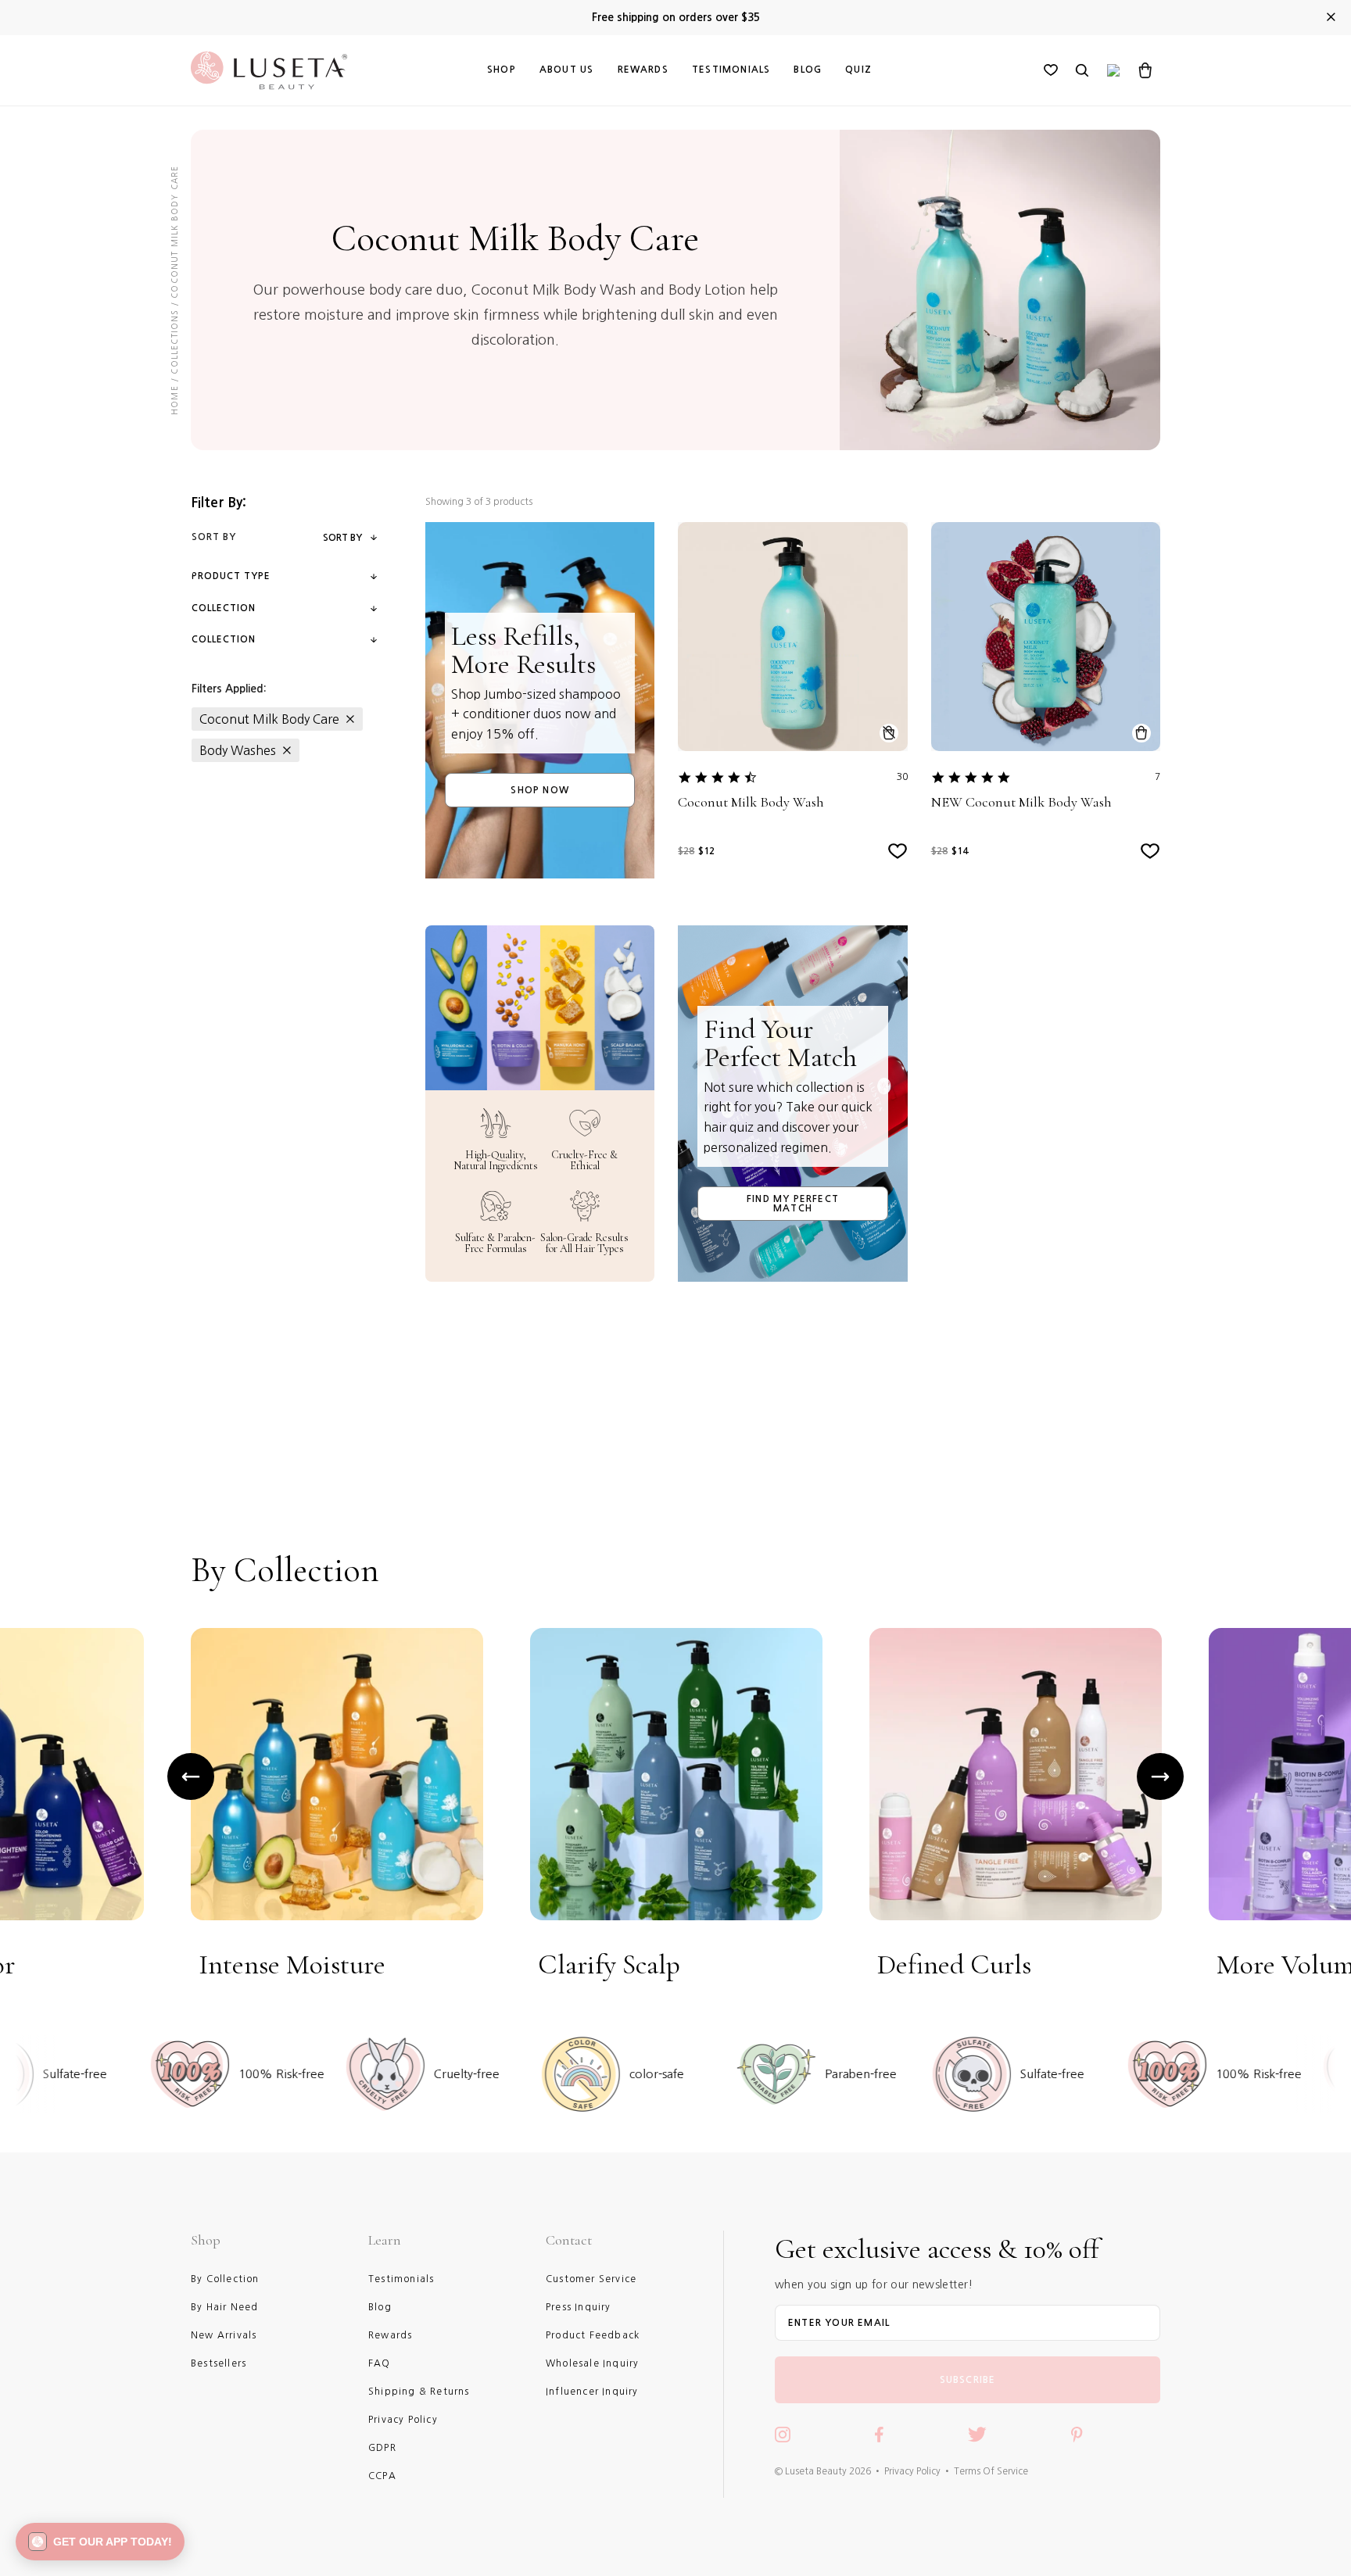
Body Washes (238, 750)
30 (902, 777)
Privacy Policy (912, 2471)
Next (1160, 1776)
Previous (191, 1776)
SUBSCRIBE (968, 2380)
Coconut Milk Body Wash (751, 802)
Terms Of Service (991, 2471)
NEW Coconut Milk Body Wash (1021, 802)
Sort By (342, 538)
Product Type (231, 576)
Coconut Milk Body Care (269, 719)
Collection (224, 608)
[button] (100, 2542)
